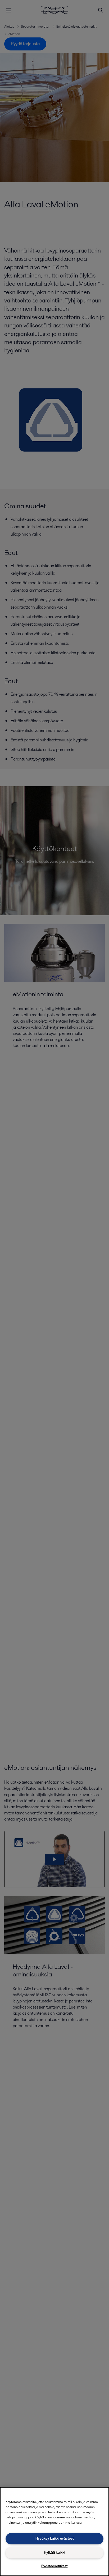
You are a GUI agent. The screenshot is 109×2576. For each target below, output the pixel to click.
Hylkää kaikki (54, 2552)
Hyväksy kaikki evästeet (54, 2538)
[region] (54, 2532)
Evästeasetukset (54, 2566)
